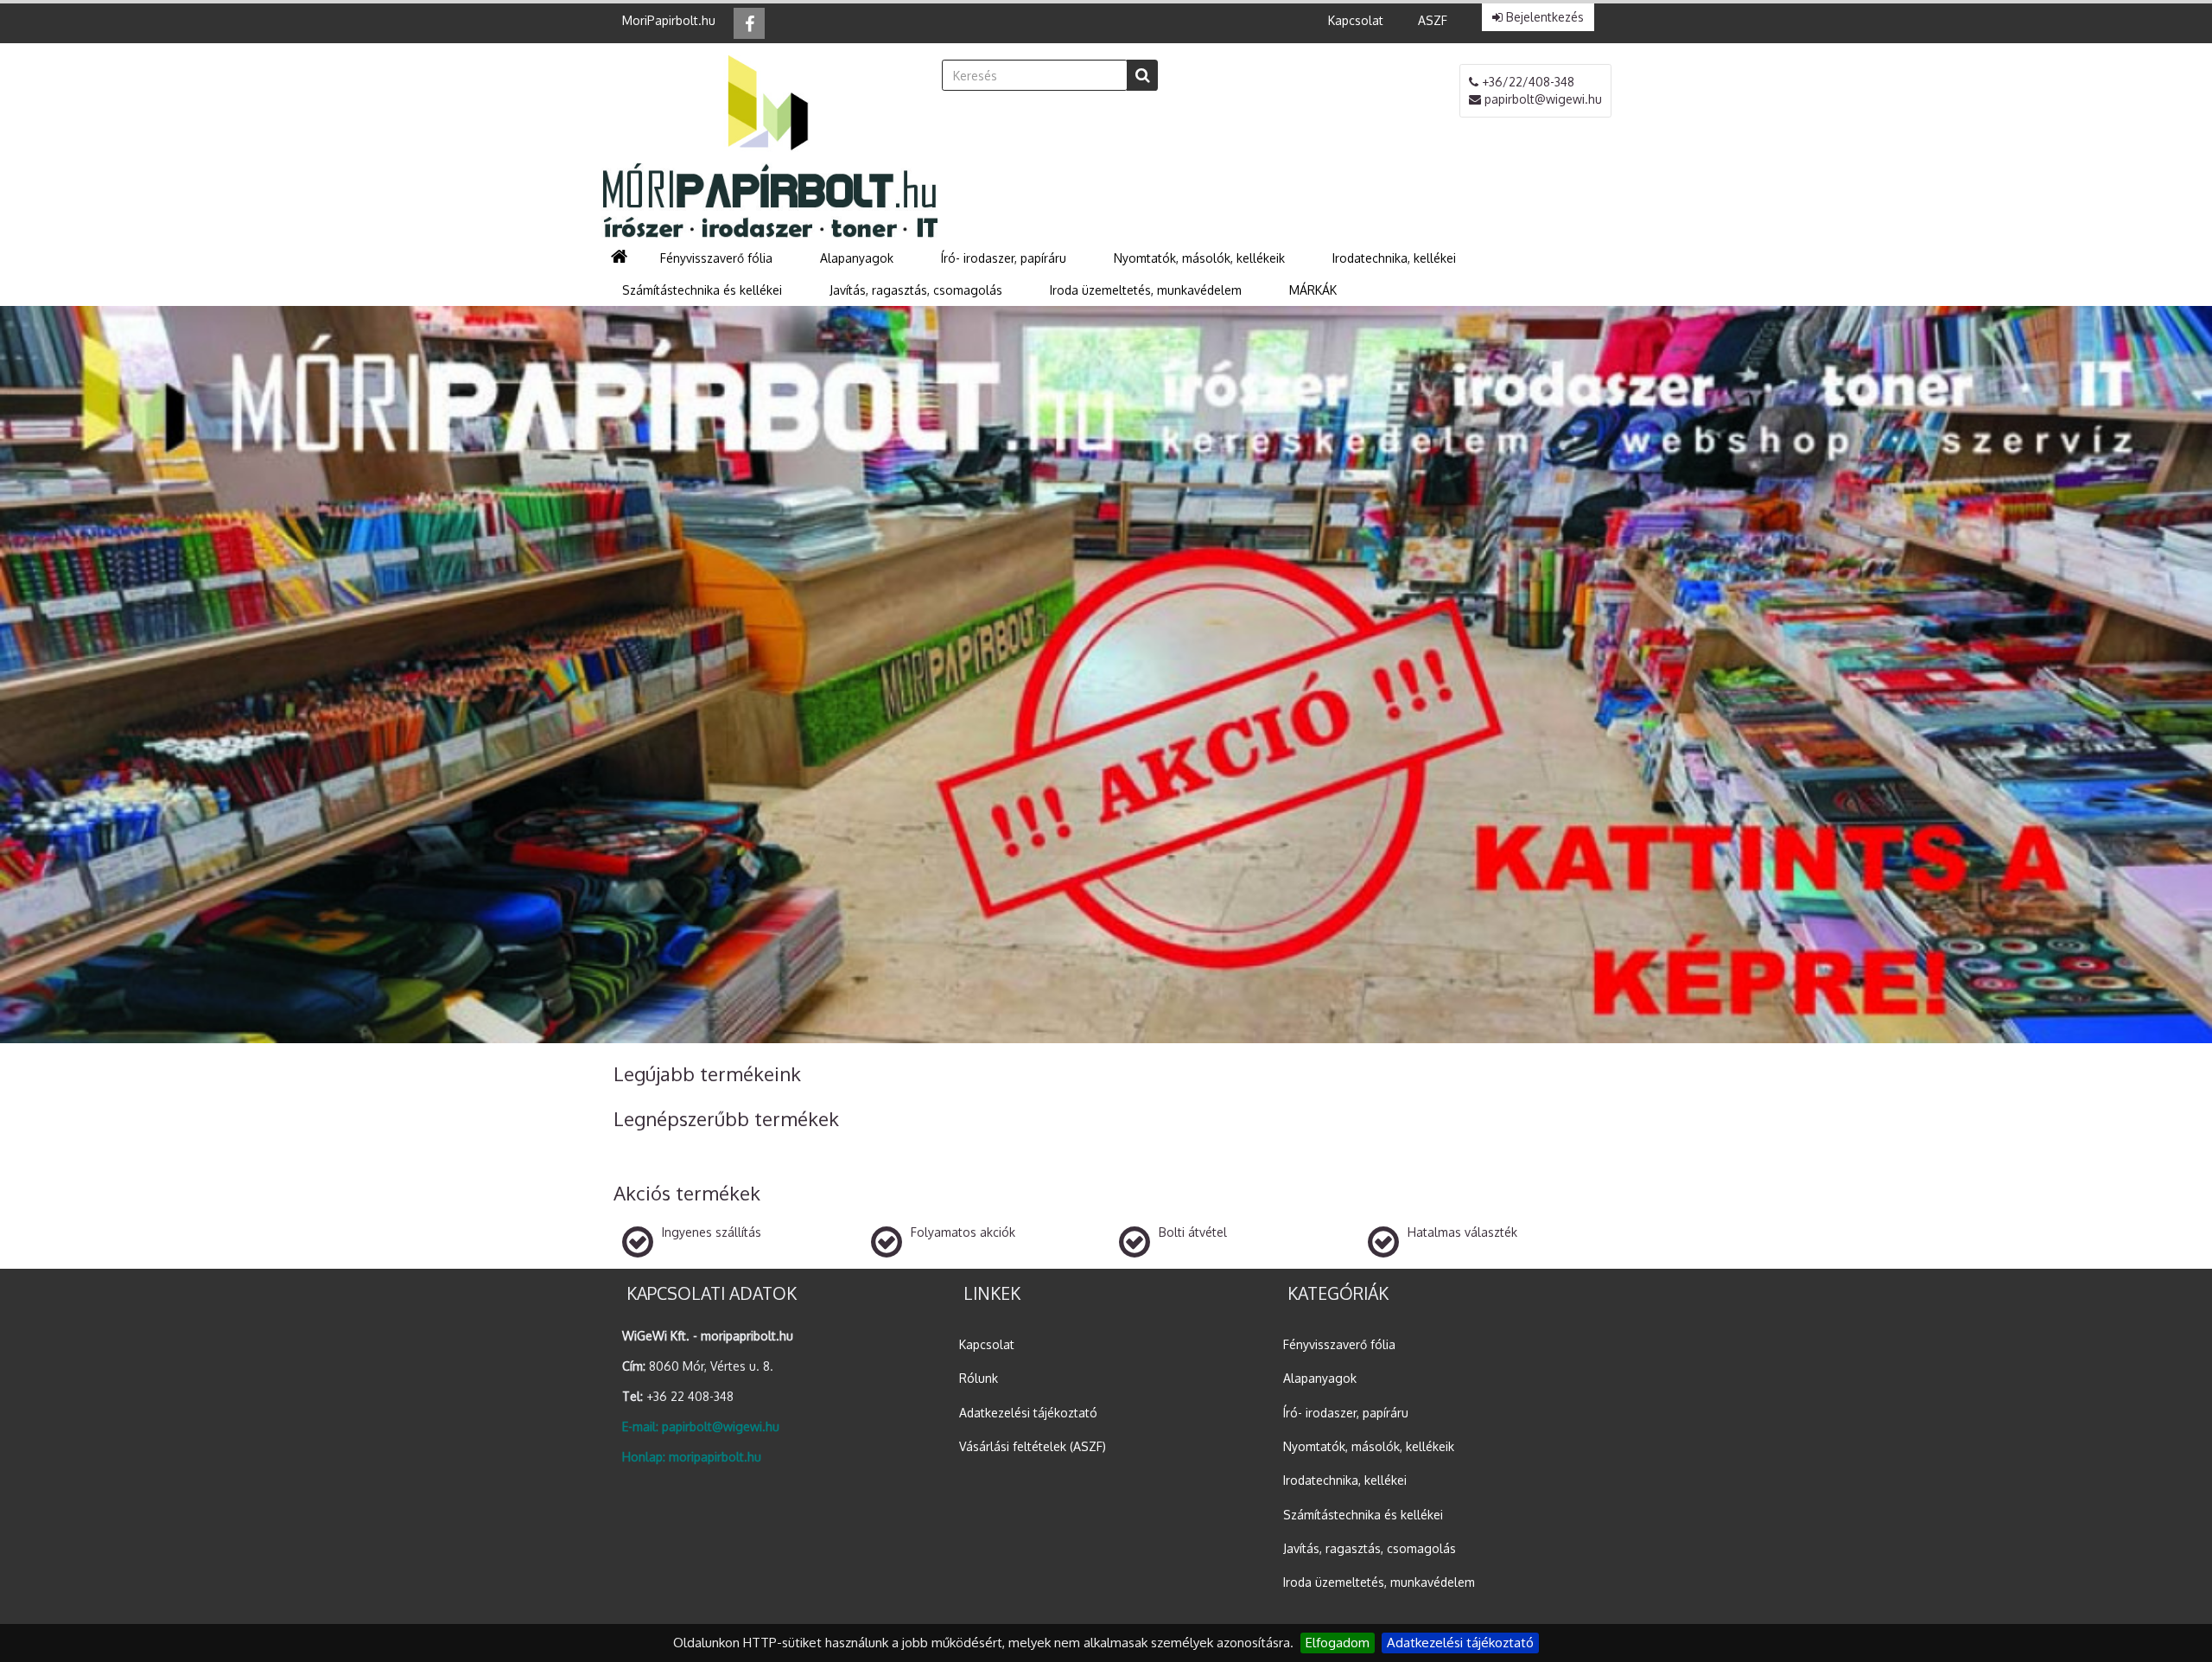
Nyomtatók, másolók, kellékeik (1369, 1446)
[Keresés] (1142, 75)
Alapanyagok (1320, 1378)
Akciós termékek (687, 1193)
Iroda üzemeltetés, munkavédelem (1379, 1582)
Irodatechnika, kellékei (1345, 1480)
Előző (60, 678)
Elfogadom (1338, 1643)
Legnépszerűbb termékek (726, 1118)
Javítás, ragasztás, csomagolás (1370, 1548)
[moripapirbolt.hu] (769, 145)
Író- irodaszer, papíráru (1346, 1413)
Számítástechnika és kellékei (1363, 1515)
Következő (2152, 678)
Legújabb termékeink (707, 1073)
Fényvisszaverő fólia (1339, 1344)
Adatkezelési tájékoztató (1460, 1643)
